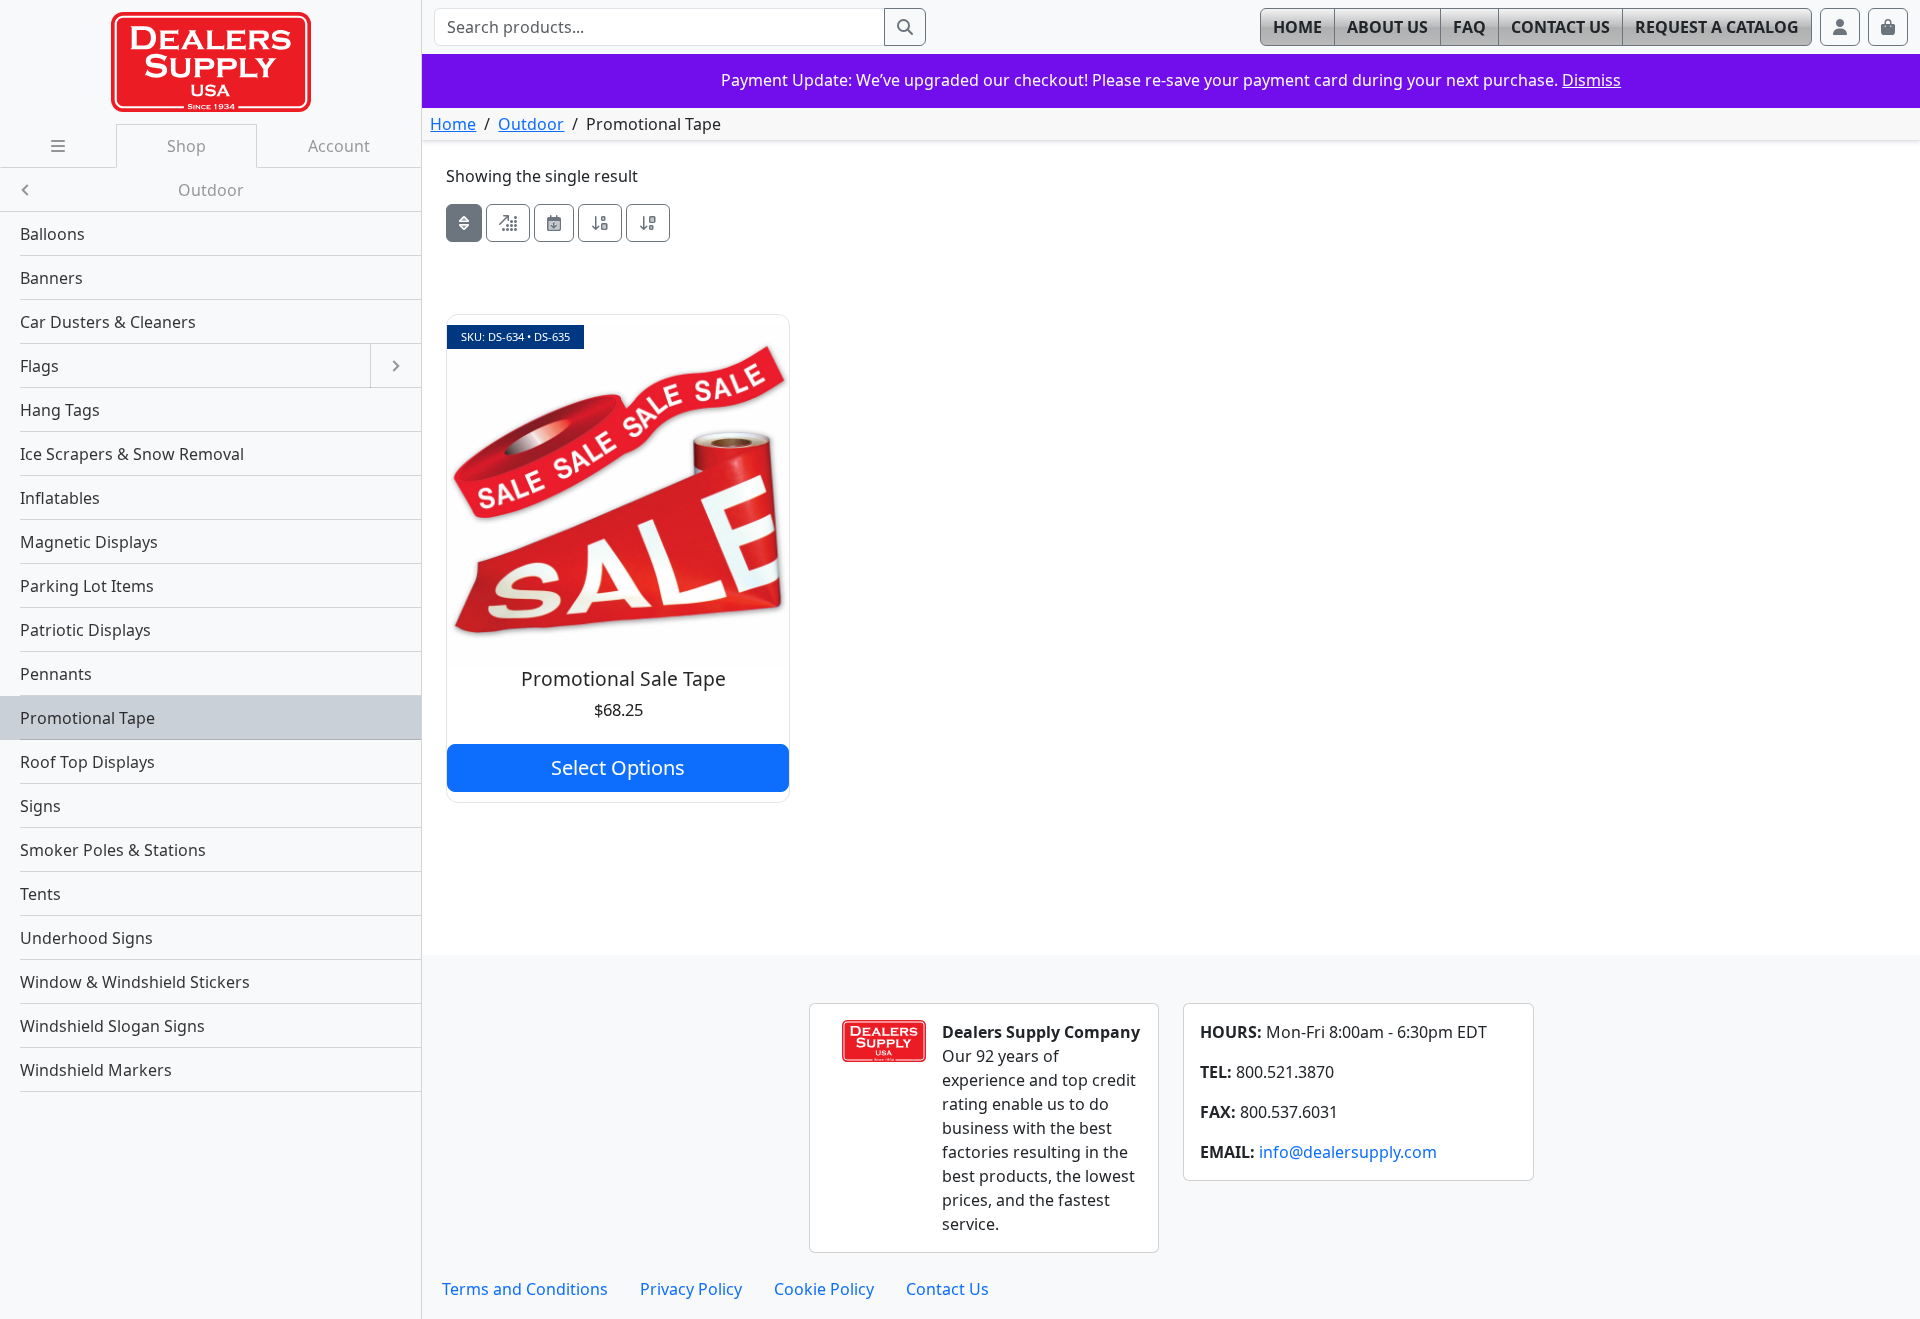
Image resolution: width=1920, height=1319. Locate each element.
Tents (40, 894)
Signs (40, 806)
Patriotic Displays (85, 630)
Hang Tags (60, 410)
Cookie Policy (824, 1289)
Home (453, 124)
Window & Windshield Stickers (135, 982)
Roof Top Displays (87, 762)
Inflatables (60, 498)
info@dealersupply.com (1348, 1152)
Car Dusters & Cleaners (108, 322)
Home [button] (1297, 27)
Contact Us (947, 1289)
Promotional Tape (87, 718)
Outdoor (531, 124)
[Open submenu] (395, 366)
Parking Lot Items (87, 586)
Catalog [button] (1717, 27)
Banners (51, 278)
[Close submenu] (25, 189)
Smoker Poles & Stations (113, 850)
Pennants (56, 674)
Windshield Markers (96, 1070)
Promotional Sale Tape (623, 678)
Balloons (52, 234)
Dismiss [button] (1591, 80)
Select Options (618, 767)
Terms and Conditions (525, 1289)
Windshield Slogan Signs (112, 1026)
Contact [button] (1560, 27)
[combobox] (659, 27)
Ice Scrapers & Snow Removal (132, 454)
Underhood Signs (86, 938)
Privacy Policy (691, 1289)
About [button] (1387, 27)
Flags (39, 366)
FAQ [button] (1469, 27)
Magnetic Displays (89, 542)
